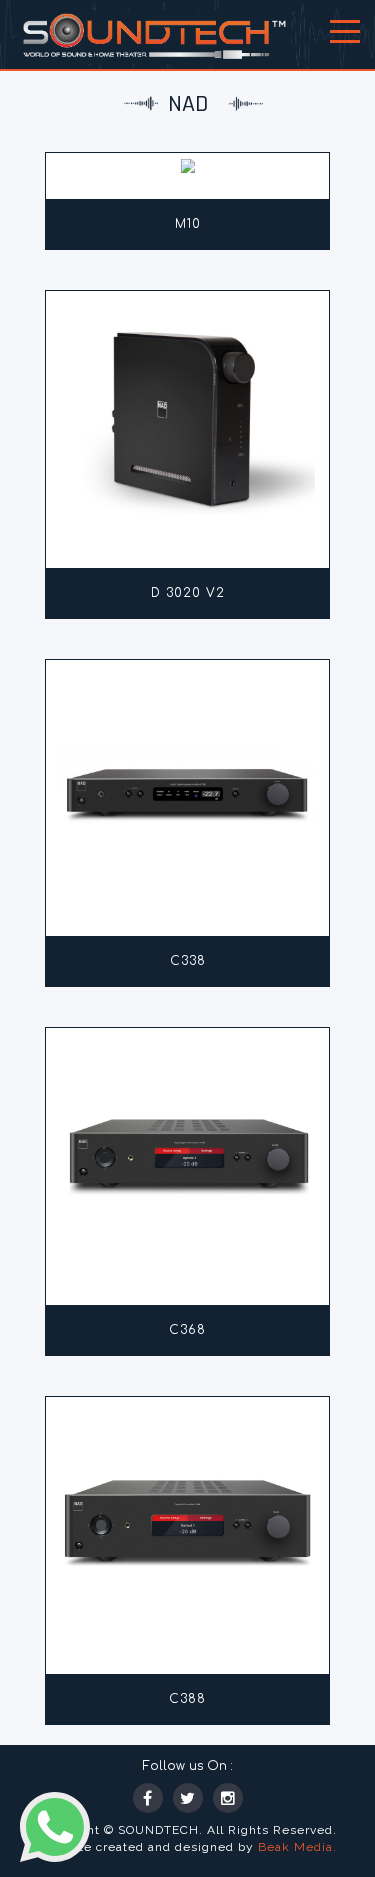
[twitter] (188, 1798)
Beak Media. (297, 1847)
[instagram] (228, 1798)
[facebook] (148, 1798)
